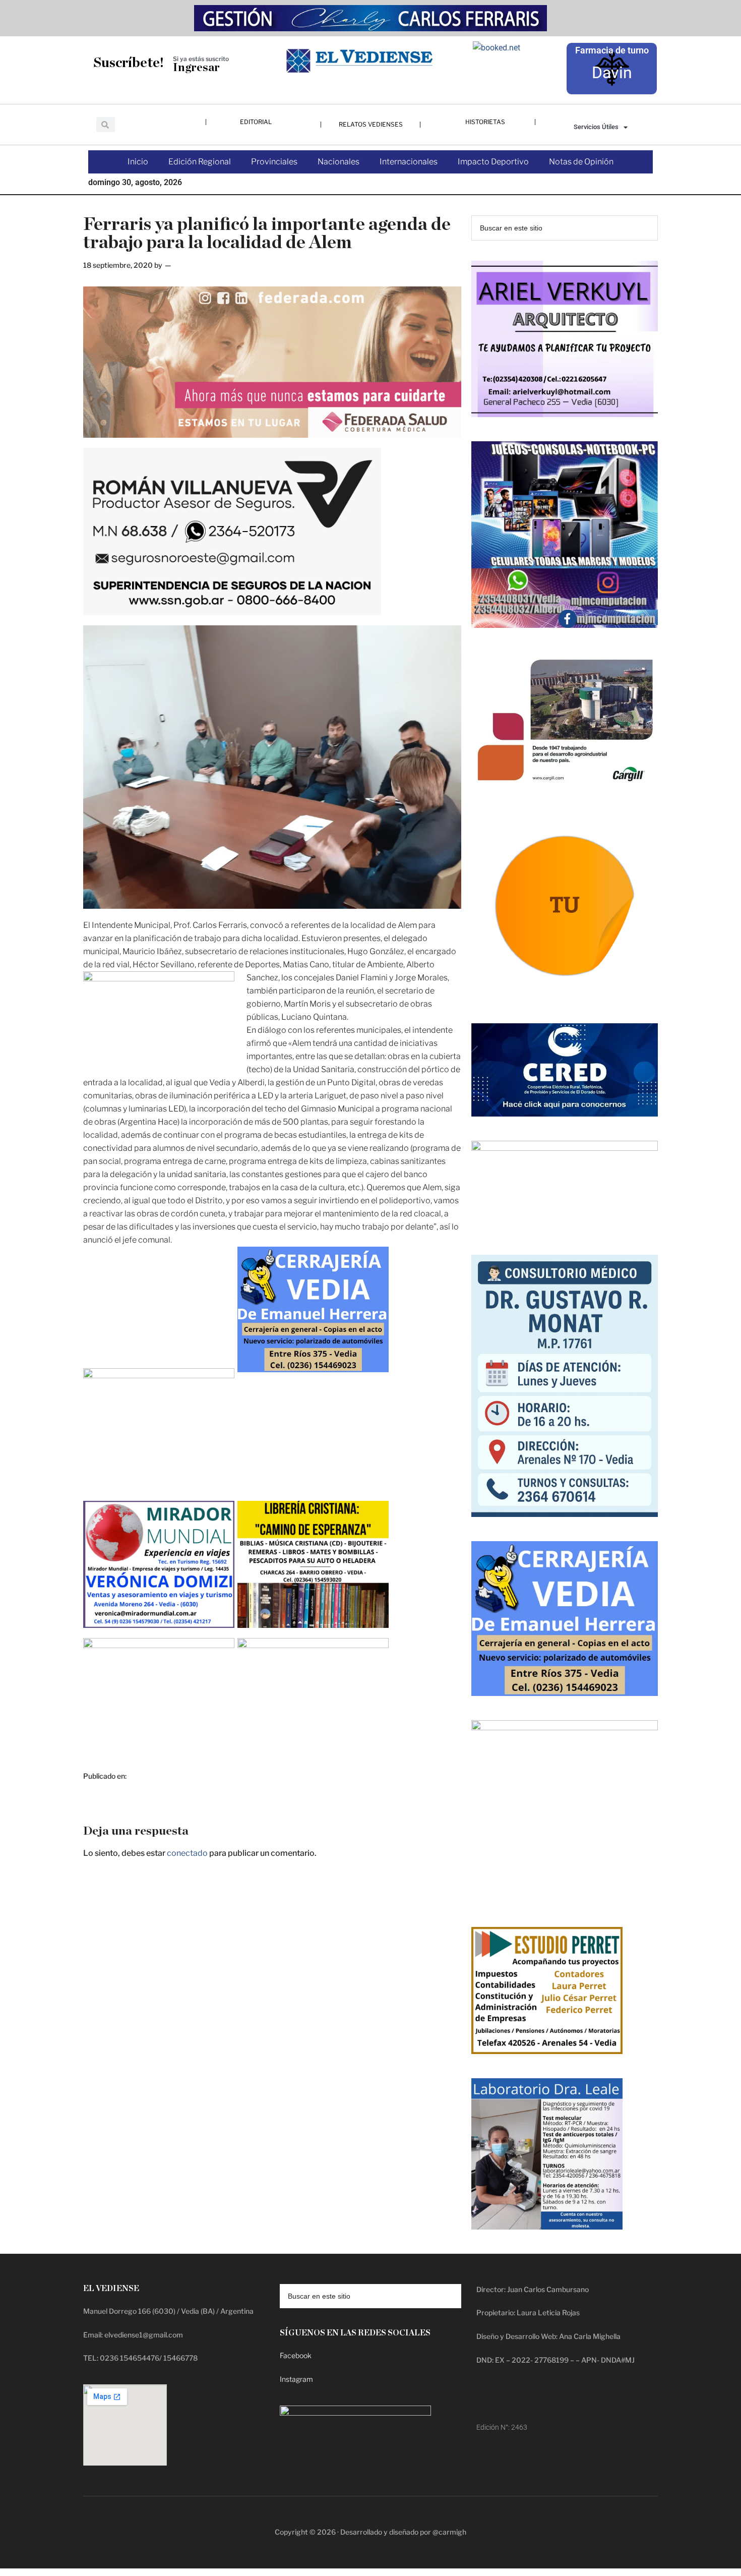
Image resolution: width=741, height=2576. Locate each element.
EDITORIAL (256, 122)
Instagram (296, 2379)
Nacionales (338, 162)
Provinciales (274, 162)
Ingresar (196, 68)
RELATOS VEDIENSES (371, 124)
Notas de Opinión (581, 162)
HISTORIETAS (485, 122)
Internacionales (409, 162)
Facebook (296, 2355)
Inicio (138, 162)
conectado (187, 1853)
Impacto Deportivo (493, 162)
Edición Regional (200, 162)
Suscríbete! (129, 63)
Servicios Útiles (596, 127)
